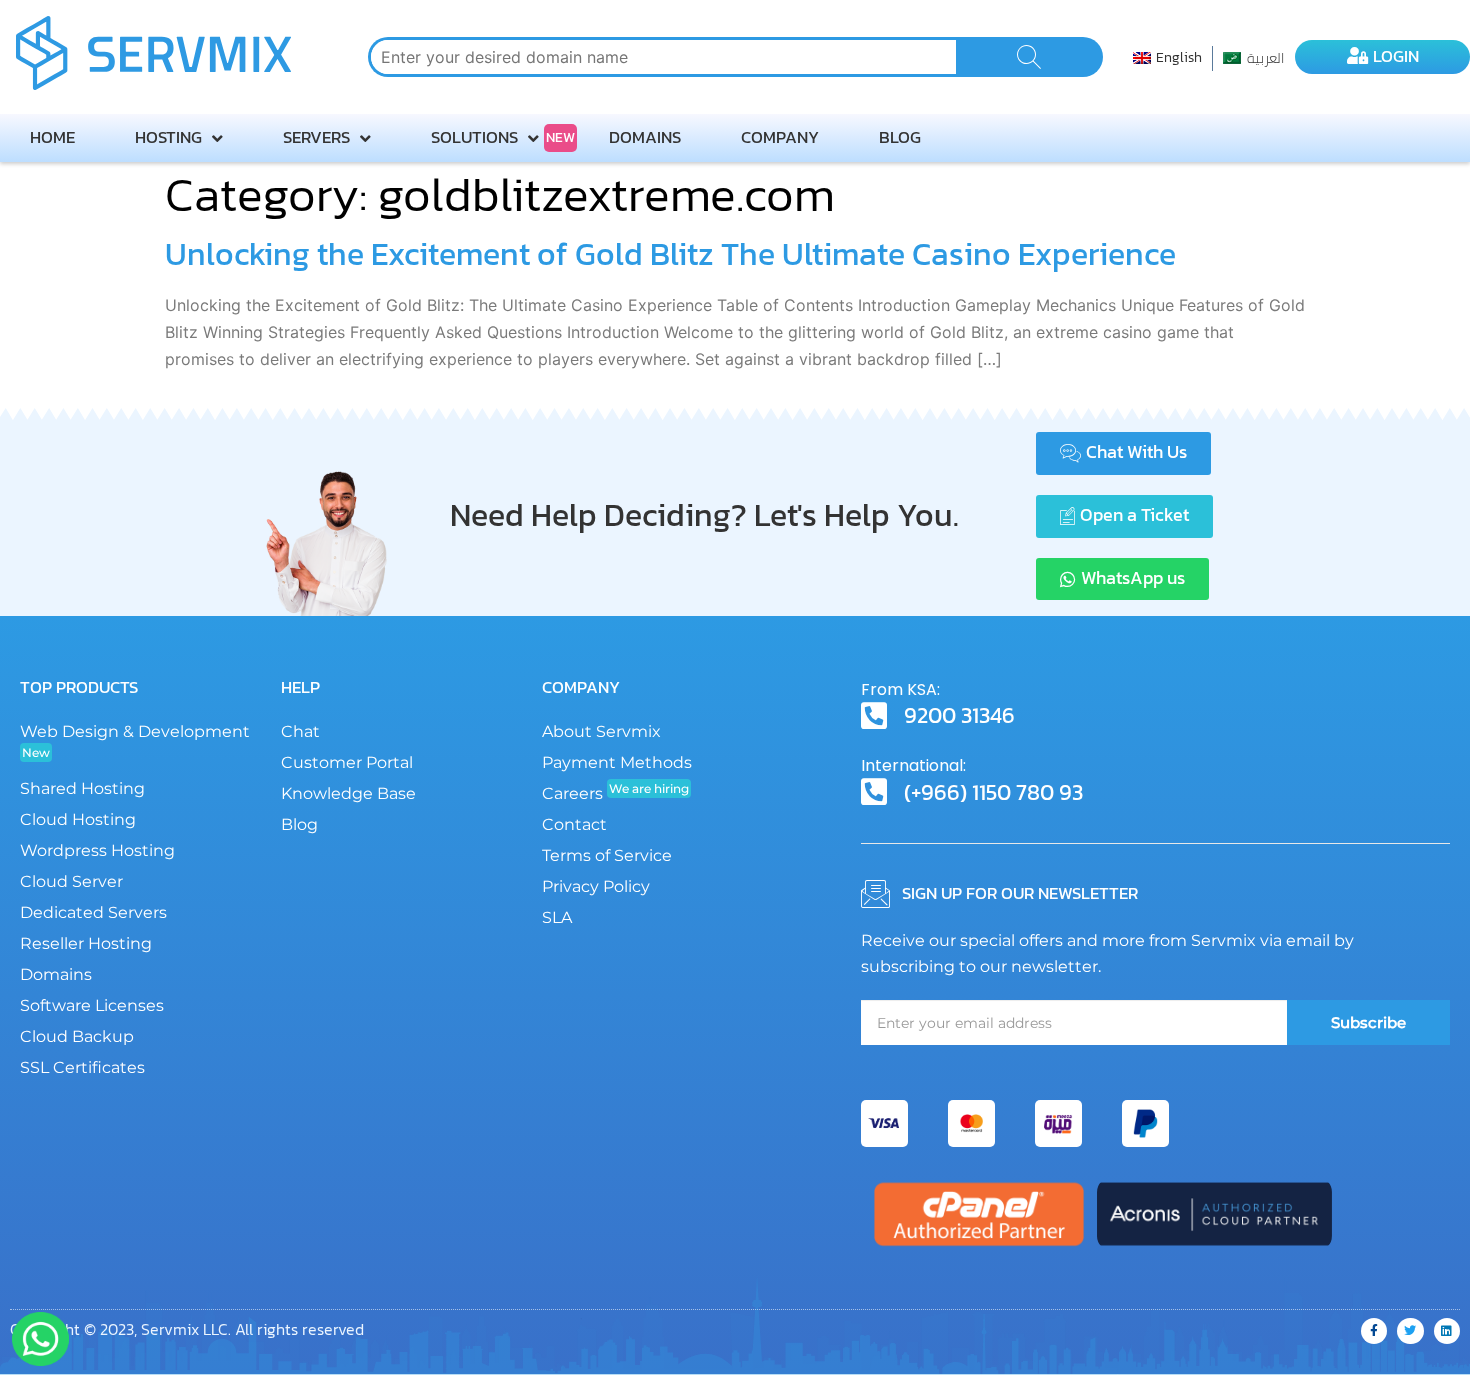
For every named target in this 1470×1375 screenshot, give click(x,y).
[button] (1123, 453)
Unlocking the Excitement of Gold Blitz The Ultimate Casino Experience (670, 254)
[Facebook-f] (1374, 1331)
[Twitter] (1410, 1331)
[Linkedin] (1447, 1331)
